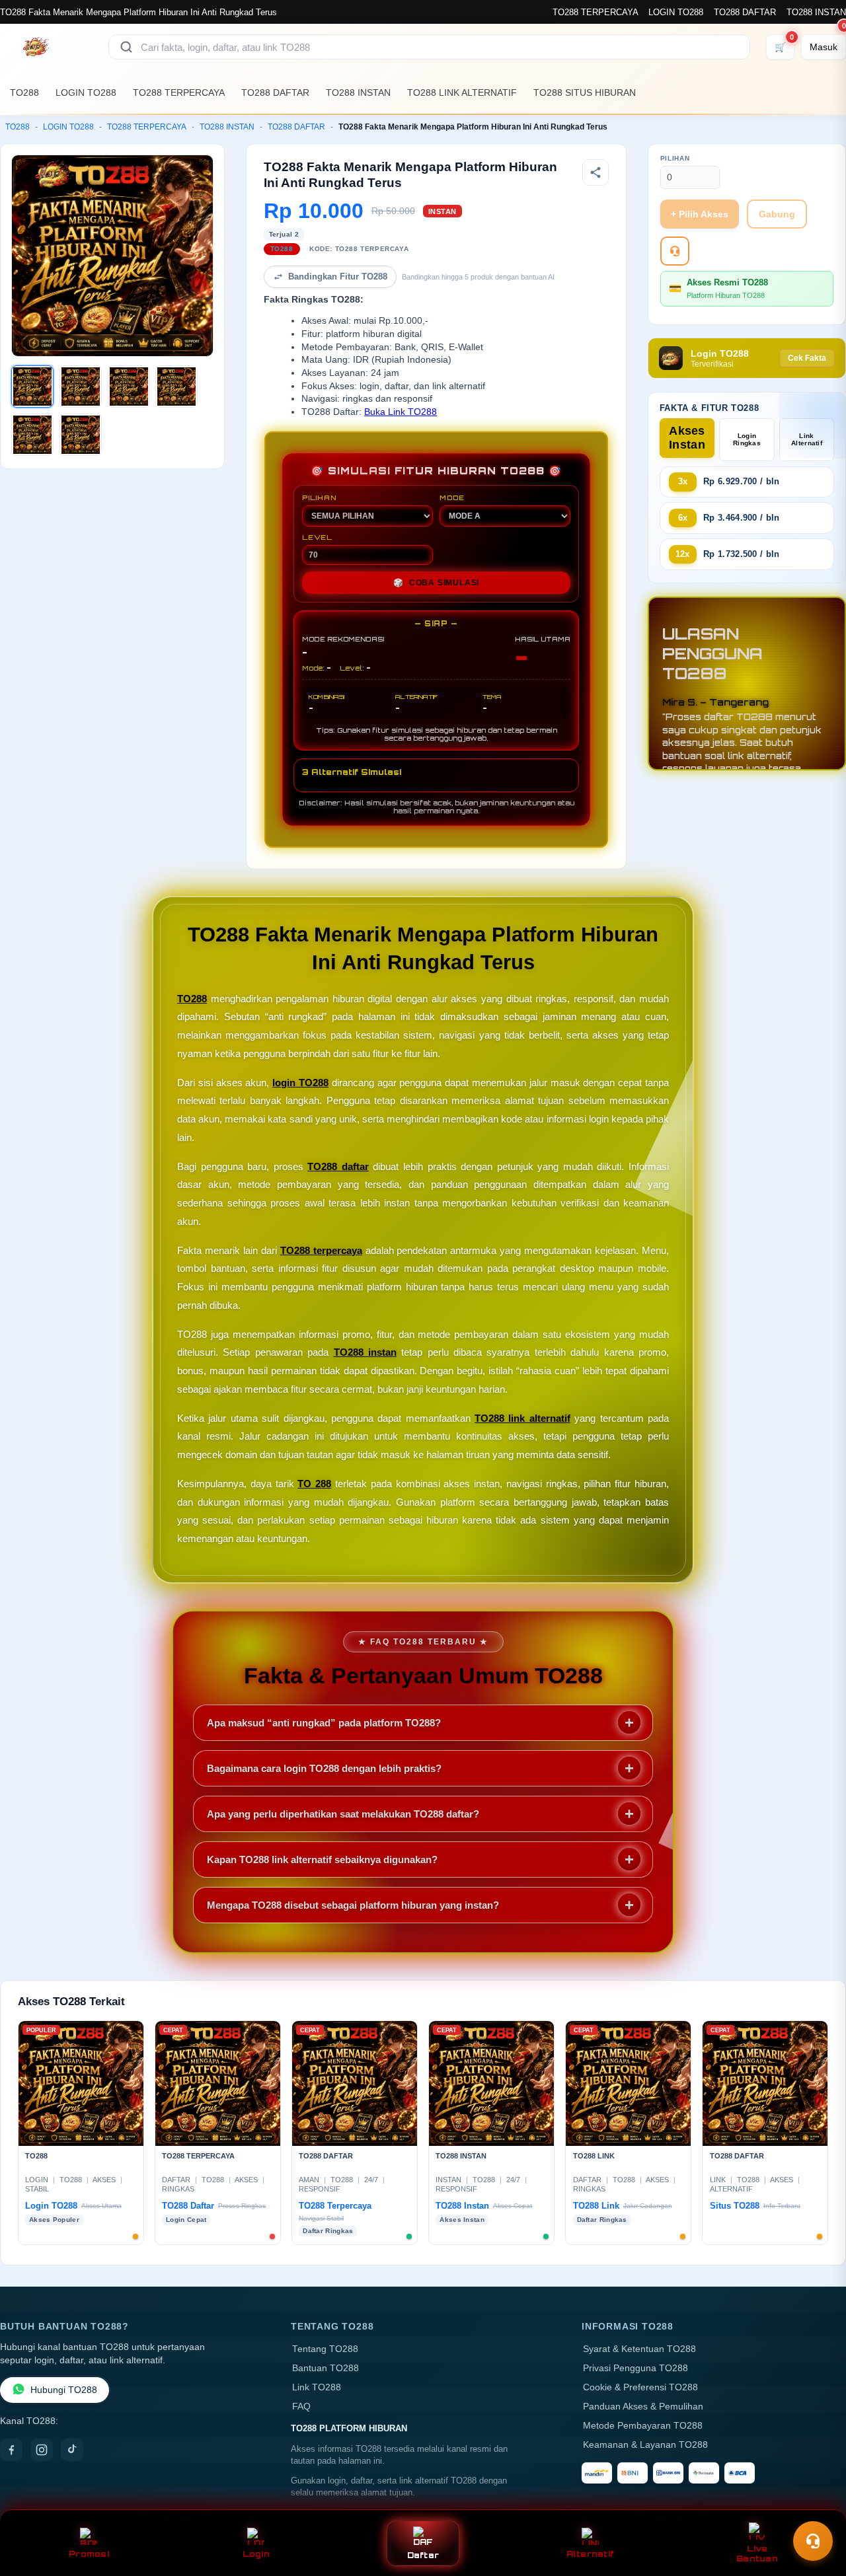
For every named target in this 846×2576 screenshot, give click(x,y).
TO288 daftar (338, 1166)
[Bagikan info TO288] (596, 172)
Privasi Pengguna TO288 (635, 2368)
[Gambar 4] (176, 386)
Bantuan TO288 (326, 2368)
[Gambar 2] (81, 386)
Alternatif (591, 2554)
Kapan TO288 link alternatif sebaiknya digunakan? (322, 1859)
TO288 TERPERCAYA (595, 12)
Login (256, 2554)
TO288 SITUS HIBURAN (585, 92)
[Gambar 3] (129, 386)
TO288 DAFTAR (745, 12)
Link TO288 (317, 2387)
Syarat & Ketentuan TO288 (639, 2349)
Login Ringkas (747, 439)
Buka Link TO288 (401, 412)
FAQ (301, 2407)
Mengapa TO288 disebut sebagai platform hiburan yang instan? (353, 1905)
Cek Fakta (807, 358)
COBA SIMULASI (436, 583)
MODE (452, 497)
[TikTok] (72, 2450)
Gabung (777, 214)
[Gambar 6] (81, 435)
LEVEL (317, 537)
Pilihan (675, 158)
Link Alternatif (807, 439)
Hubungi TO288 (64, 2390)
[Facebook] (11, 2450)
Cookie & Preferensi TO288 (640, 2387)
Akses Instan (687, 438)
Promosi (89, 2554)
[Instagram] (42, 2450)
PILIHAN (319, 497)
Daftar (423, 2555)
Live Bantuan (757, 2554)
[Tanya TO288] (675, 251)
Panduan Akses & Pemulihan (643, 2407)
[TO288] (46, 47)
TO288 (24, 92)
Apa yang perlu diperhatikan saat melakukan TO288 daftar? (343, 1814)
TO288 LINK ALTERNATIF (462, 92)
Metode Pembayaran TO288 (643, 2426)
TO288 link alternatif (522, 1418)
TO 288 (314, 1484)
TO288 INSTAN (816, 12)
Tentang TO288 (325, 2349)
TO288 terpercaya (321, 1250)
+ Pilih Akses (700, 214)
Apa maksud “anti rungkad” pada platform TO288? (324, 1723)
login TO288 (300, 1083)
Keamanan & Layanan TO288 (645, 2445)
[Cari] (126, 47)
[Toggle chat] (813, 2541)
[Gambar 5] (32, 435)
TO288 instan (365, 1352)
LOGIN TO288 (676, 12)
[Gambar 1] (32, 386)
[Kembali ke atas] (817, 2509)
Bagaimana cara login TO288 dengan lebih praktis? (324, 1768)
